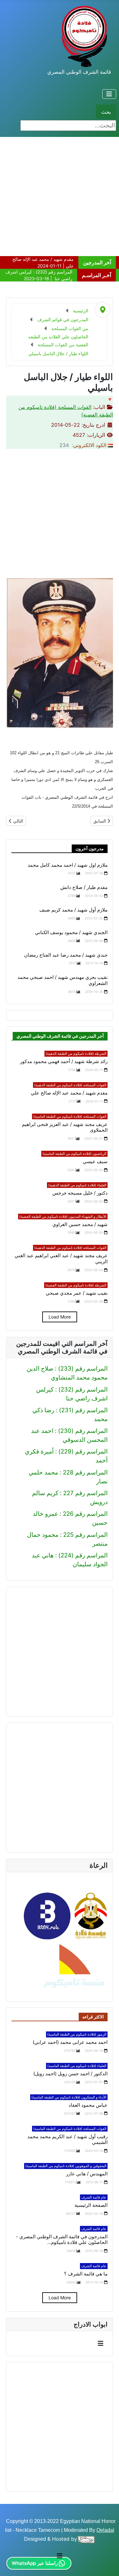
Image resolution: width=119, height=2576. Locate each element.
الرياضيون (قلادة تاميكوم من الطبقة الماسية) (74, 1154)
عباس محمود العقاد (88, 2105)
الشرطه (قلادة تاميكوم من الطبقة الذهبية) (76, 1054)
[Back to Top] (12, 2563)
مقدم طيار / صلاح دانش (84, 887)
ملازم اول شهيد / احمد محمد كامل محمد (68, 865)
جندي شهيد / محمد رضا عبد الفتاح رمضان (66, 955)
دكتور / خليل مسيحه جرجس (80, 1193)
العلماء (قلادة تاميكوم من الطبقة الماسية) (77, 2066)
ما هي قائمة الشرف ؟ (86, 2274)
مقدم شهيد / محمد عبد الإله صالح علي (69, 1093)
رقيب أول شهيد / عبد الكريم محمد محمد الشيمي (67, 2140)
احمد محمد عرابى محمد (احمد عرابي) (70, 2042)
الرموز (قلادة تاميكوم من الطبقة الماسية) (77, 2034)
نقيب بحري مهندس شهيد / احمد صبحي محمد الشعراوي (63, 980)
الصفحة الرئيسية (91, 2205)
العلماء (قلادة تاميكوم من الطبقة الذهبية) (77, 1185)
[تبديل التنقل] (109, 94)
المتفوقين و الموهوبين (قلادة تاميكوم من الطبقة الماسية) (66, 2166)
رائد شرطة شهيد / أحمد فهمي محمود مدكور (64, 1061)
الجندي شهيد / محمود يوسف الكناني (71, 932)
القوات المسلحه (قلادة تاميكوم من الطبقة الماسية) (70, 1116)
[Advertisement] (60, 197)
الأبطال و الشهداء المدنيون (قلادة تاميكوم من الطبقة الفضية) (63, 1217)
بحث (106, 112)
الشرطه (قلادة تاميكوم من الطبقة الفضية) (76, 1285)
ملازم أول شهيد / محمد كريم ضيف (73, 910)
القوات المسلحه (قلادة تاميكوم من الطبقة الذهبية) (70, 1085)
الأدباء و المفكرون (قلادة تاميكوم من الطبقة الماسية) (69, 2097)
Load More (60, 1317)
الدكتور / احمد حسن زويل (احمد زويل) (70, 2074)
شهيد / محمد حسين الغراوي (80, 1224)
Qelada (105, 2530)
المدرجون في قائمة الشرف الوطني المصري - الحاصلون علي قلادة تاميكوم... (62, 2240)
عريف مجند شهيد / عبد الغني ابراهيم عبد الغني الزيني (61, 1259)
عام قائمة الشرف (94, 2197)
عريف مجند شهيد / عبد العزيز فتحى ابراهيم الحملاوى (65, 1127)
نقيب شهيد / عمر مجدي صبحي (77, 1293)
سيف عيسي (95, 1162)
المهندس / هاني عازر (87, 2174)
